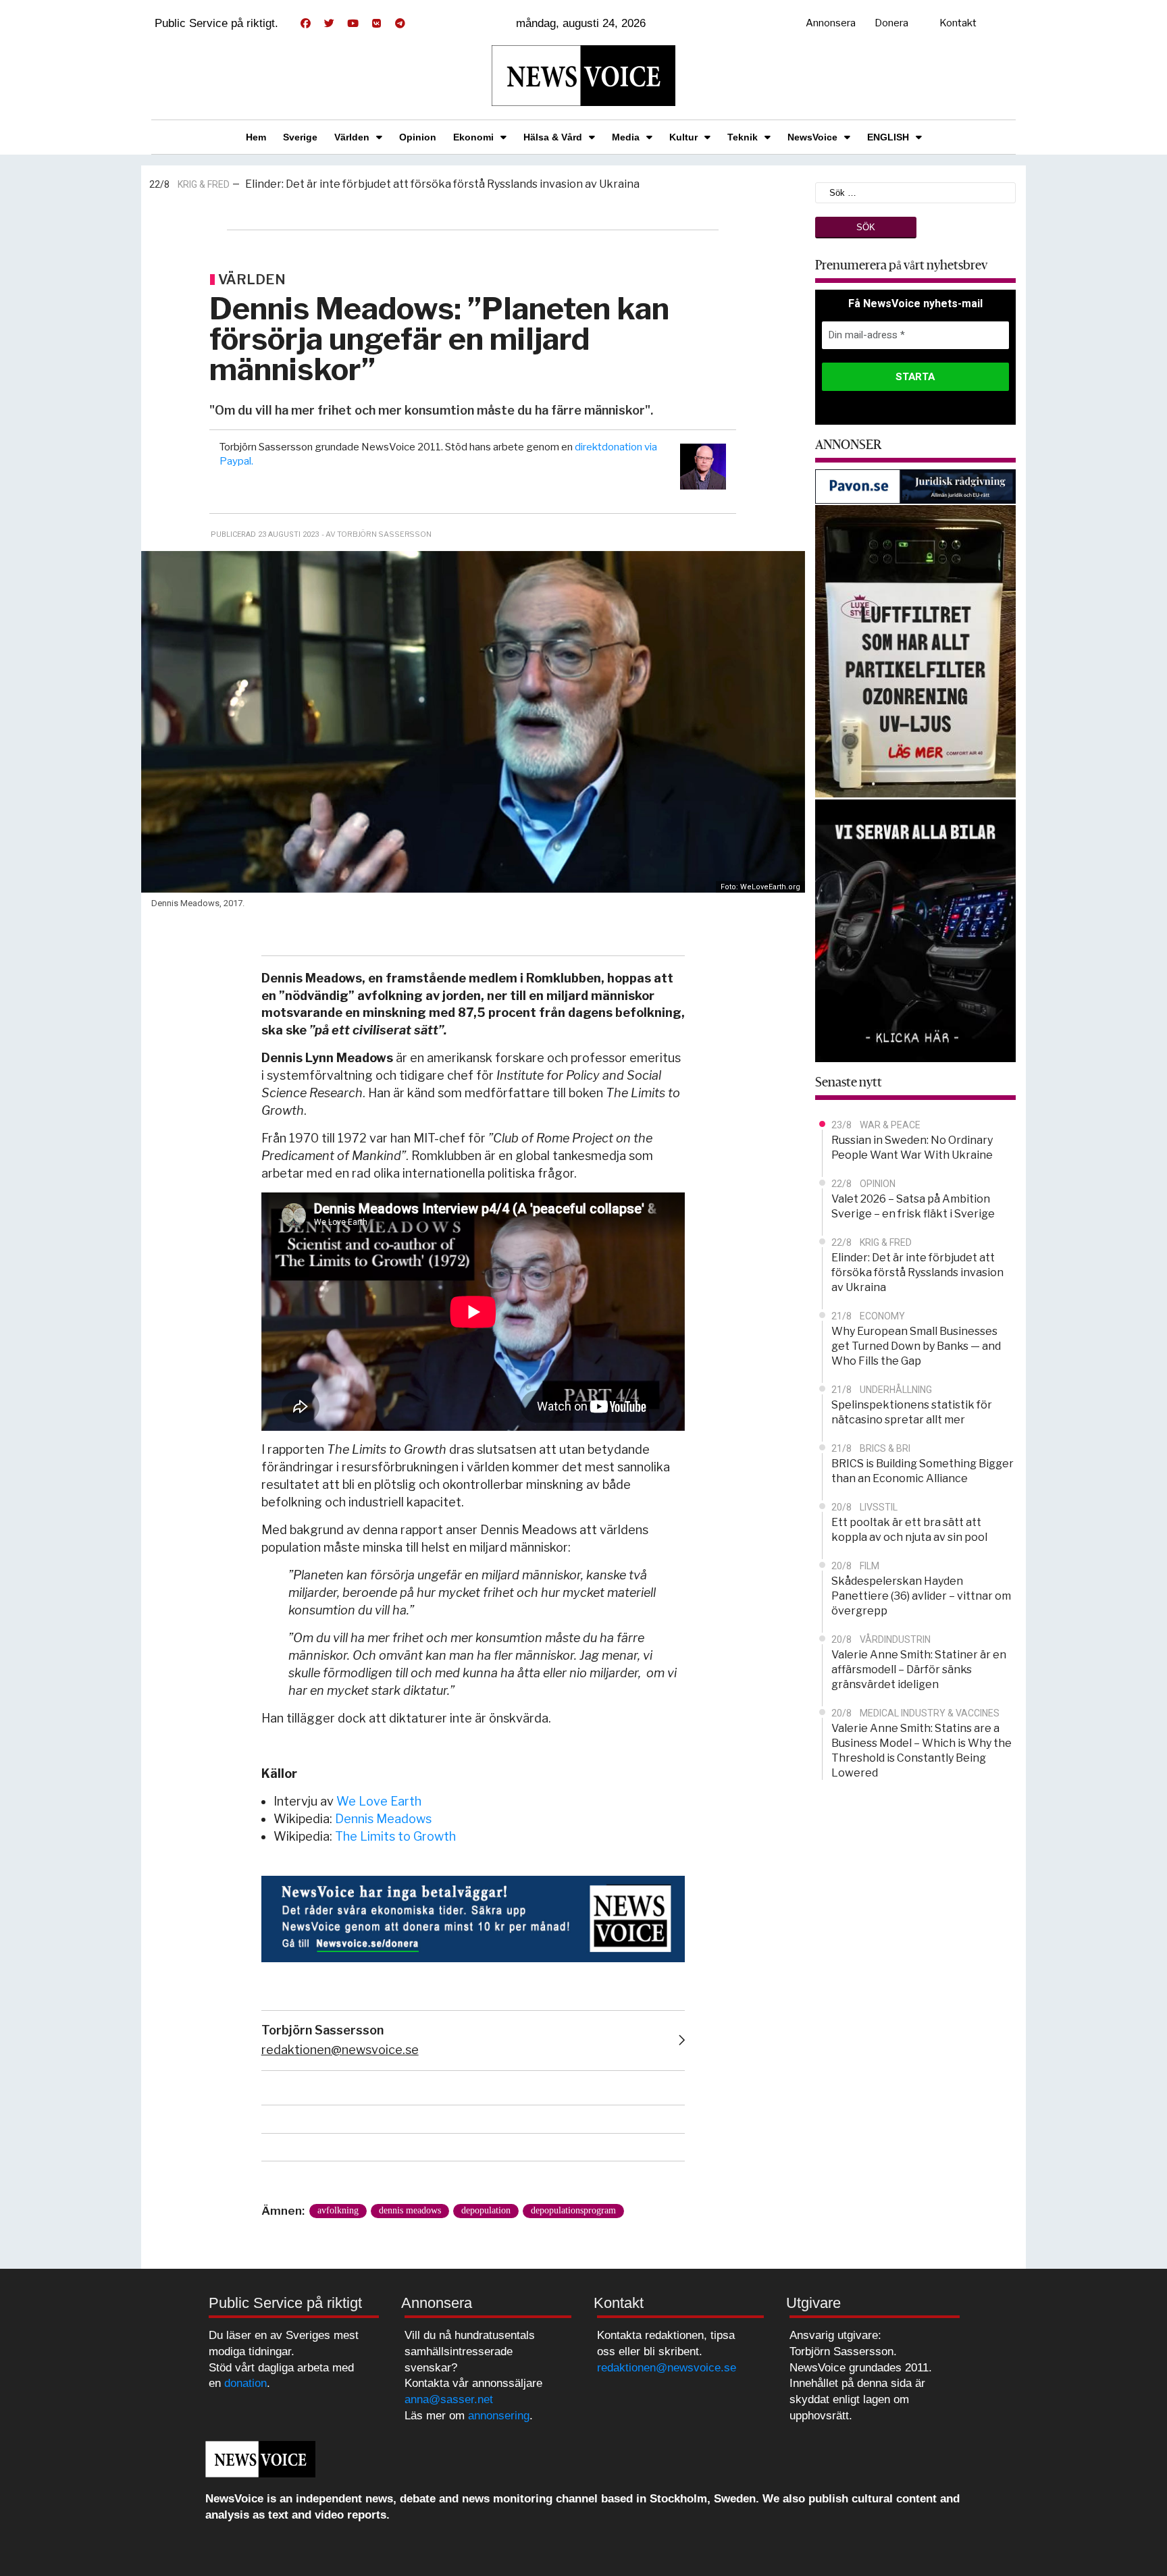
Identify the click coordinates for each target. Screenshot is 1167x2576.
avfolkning (338, 2210)
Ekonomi (473, 137)
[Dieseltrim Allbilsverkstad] (916, 929)
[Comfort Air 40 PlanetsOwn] (916, 650)
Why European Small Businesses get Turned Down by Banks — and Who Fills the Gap (453, 185)
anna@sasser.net (449, 2399)
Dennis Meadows (383, 1819)
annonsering (499, 2416)
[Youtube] (353, 24)
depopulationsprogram (573, 2210)
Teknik (743, 137)
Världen (352, 137)
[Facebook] (305, 24)
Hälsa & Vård (553, 137)
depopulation (486, 2210)
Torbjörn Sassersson (322, 2030)
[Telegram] (400, 24)
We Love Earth (379, 1801)
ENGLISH (888, 137)
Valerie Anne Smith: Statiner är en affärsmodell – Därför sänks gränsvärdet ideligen (919, 1670)
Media (626, 137)
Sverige (300, 137)
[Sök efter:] (916, 191)
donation (245, 2383)
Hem (256, 137)
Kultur (683, 137)
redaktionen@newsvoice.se (340, 2050)
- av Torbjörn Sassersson (377, 534)
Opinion (418, 137)
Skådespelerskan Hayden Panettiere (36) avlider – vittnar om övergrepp (921, 1596)
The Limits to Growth (395, 1836)
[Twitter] (329, 24)
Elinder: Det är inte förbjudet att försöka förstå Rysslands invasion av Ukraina (917, 1272)
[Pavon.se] (916, 485)
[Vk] (376, 24)
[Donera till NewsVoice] (473, 1918)
